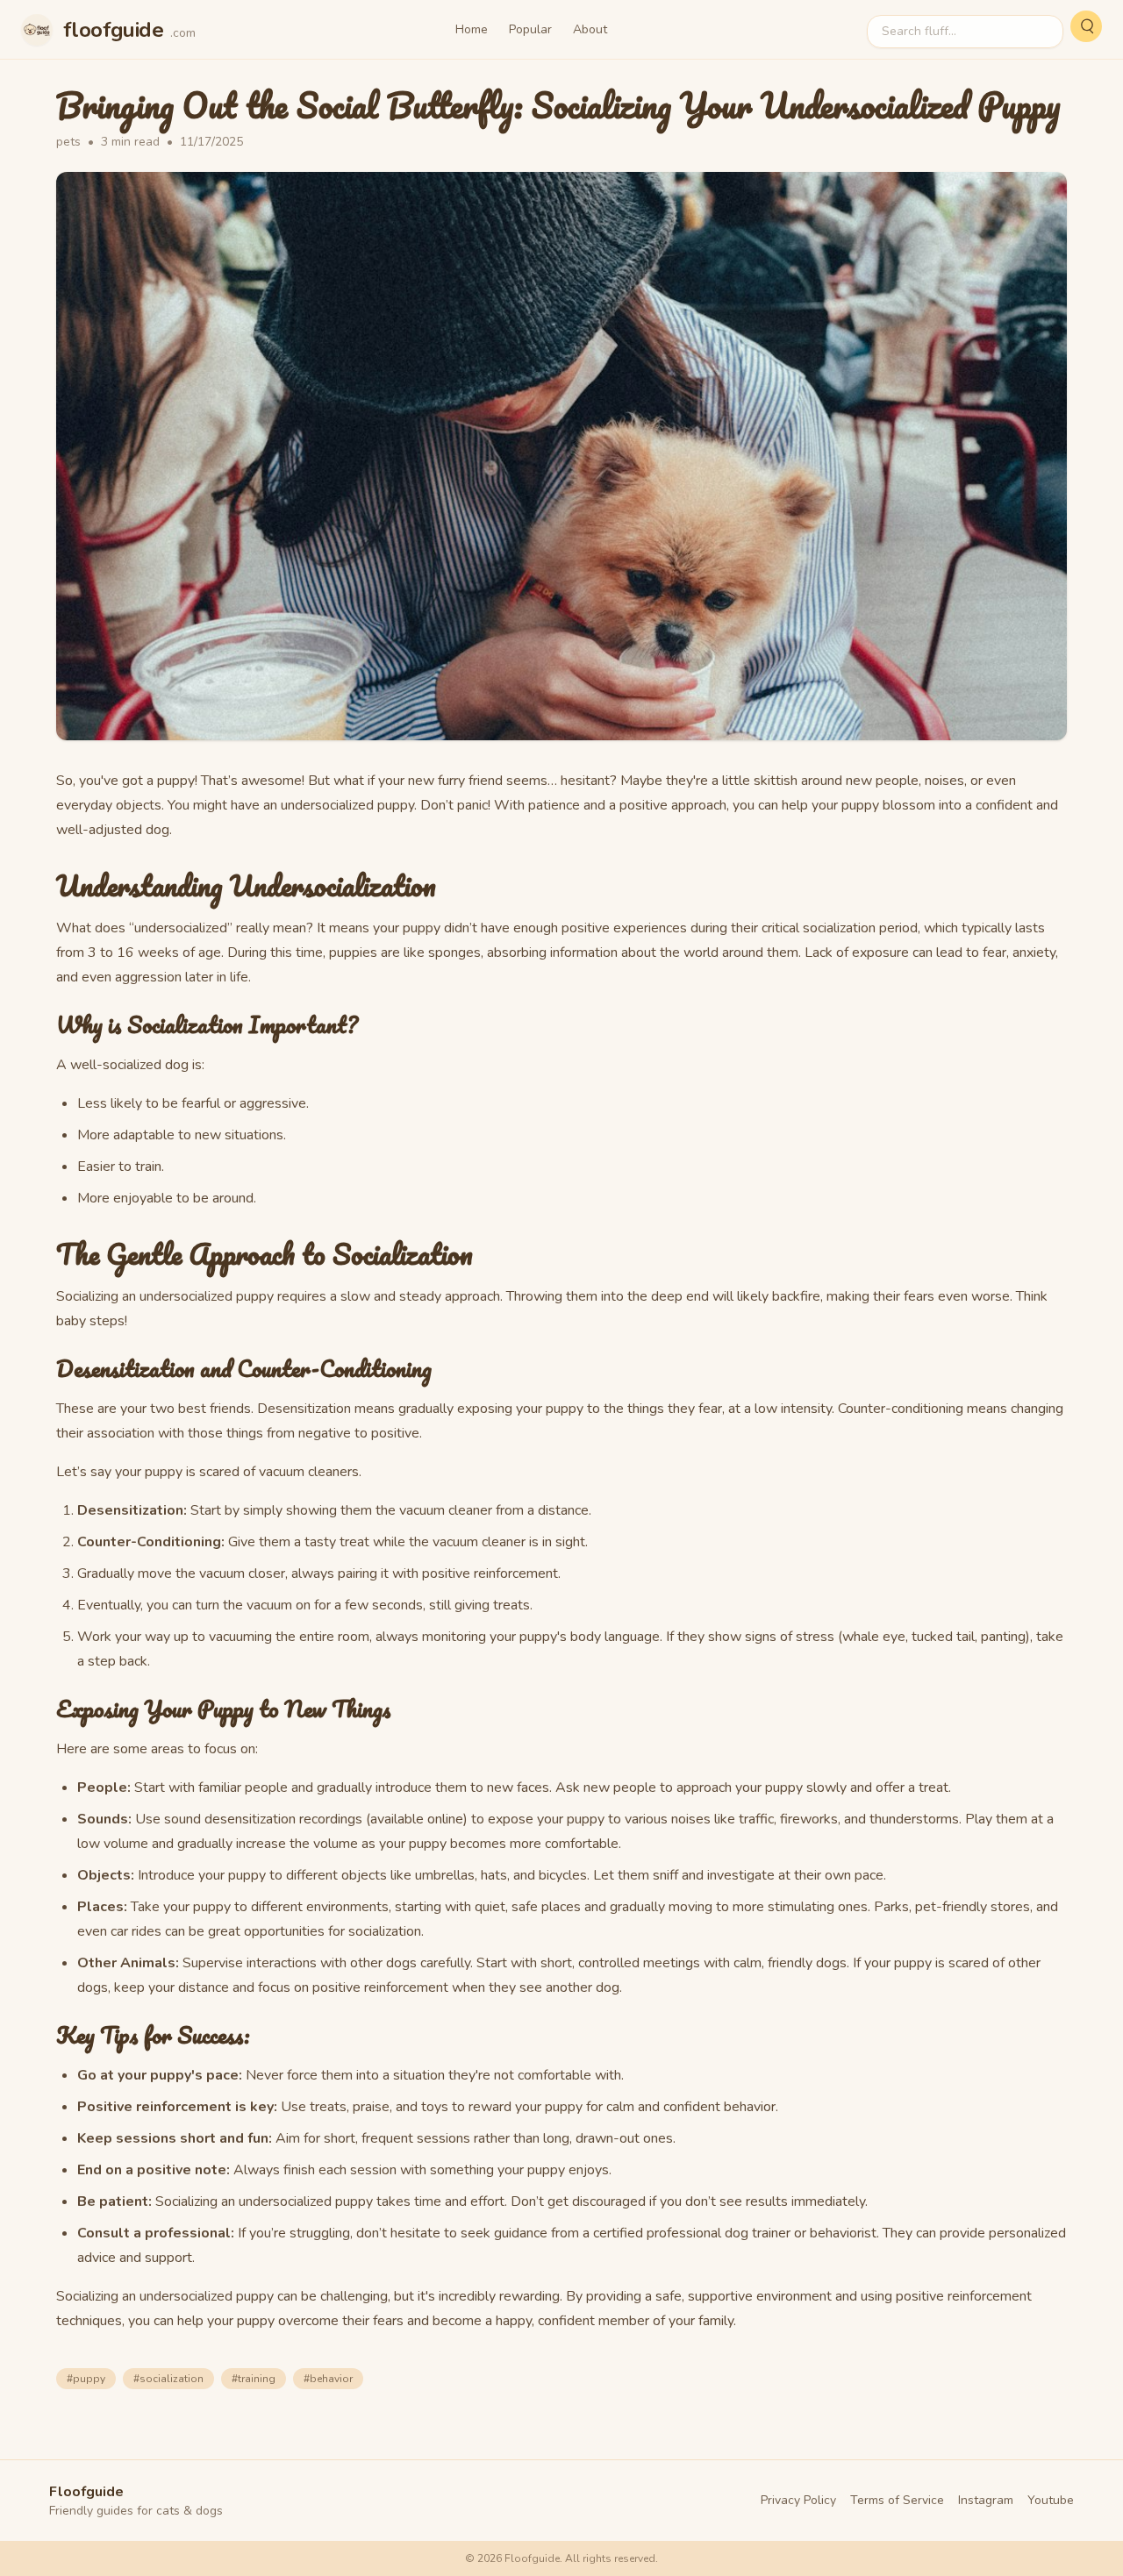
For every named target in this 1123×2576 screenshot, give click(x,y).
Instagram (986, 2500)
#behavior (328, 2379)
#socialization (168, 2379)
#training (254, 2379)
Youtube (1051, 2500)
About (590, 29)
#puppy (86, 2379)
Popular (530, 29)
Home (472, 29)
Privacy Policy (798, 2500)
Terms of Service (897, 2500)
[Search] (1086, 26)
